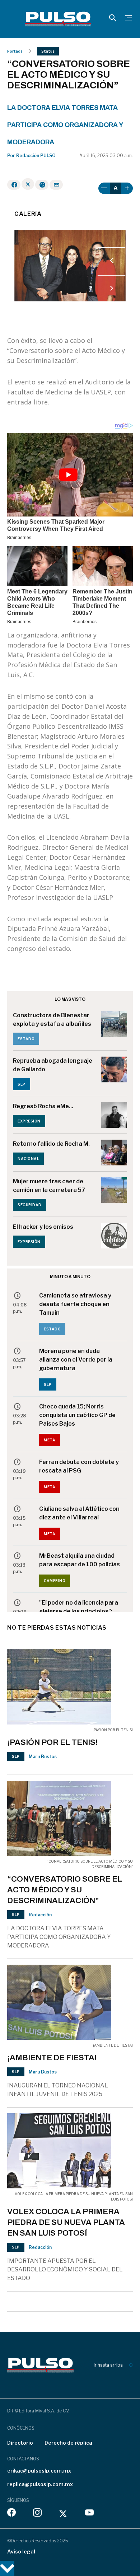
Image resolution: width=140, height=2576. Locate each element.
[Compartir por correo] (56, 185)
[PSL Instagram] (37, 2514)
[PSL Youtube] (89, 2514)
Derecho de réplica (68, 2443)
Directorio (20, 2443)
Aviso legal (21, 2551)
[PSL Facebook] (11, 2514)
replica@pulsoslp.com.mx (40, 2484)
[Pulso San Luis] (58, 19)
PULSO (48, 156)
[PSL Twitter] (63, 2514)
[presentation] (111, 261)
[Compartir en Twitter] (28, 184)
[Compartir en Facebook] (14, 185)
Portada (15, 51)
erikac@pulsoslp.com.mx (39, 2471)
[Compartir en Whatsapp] (42, 185)
